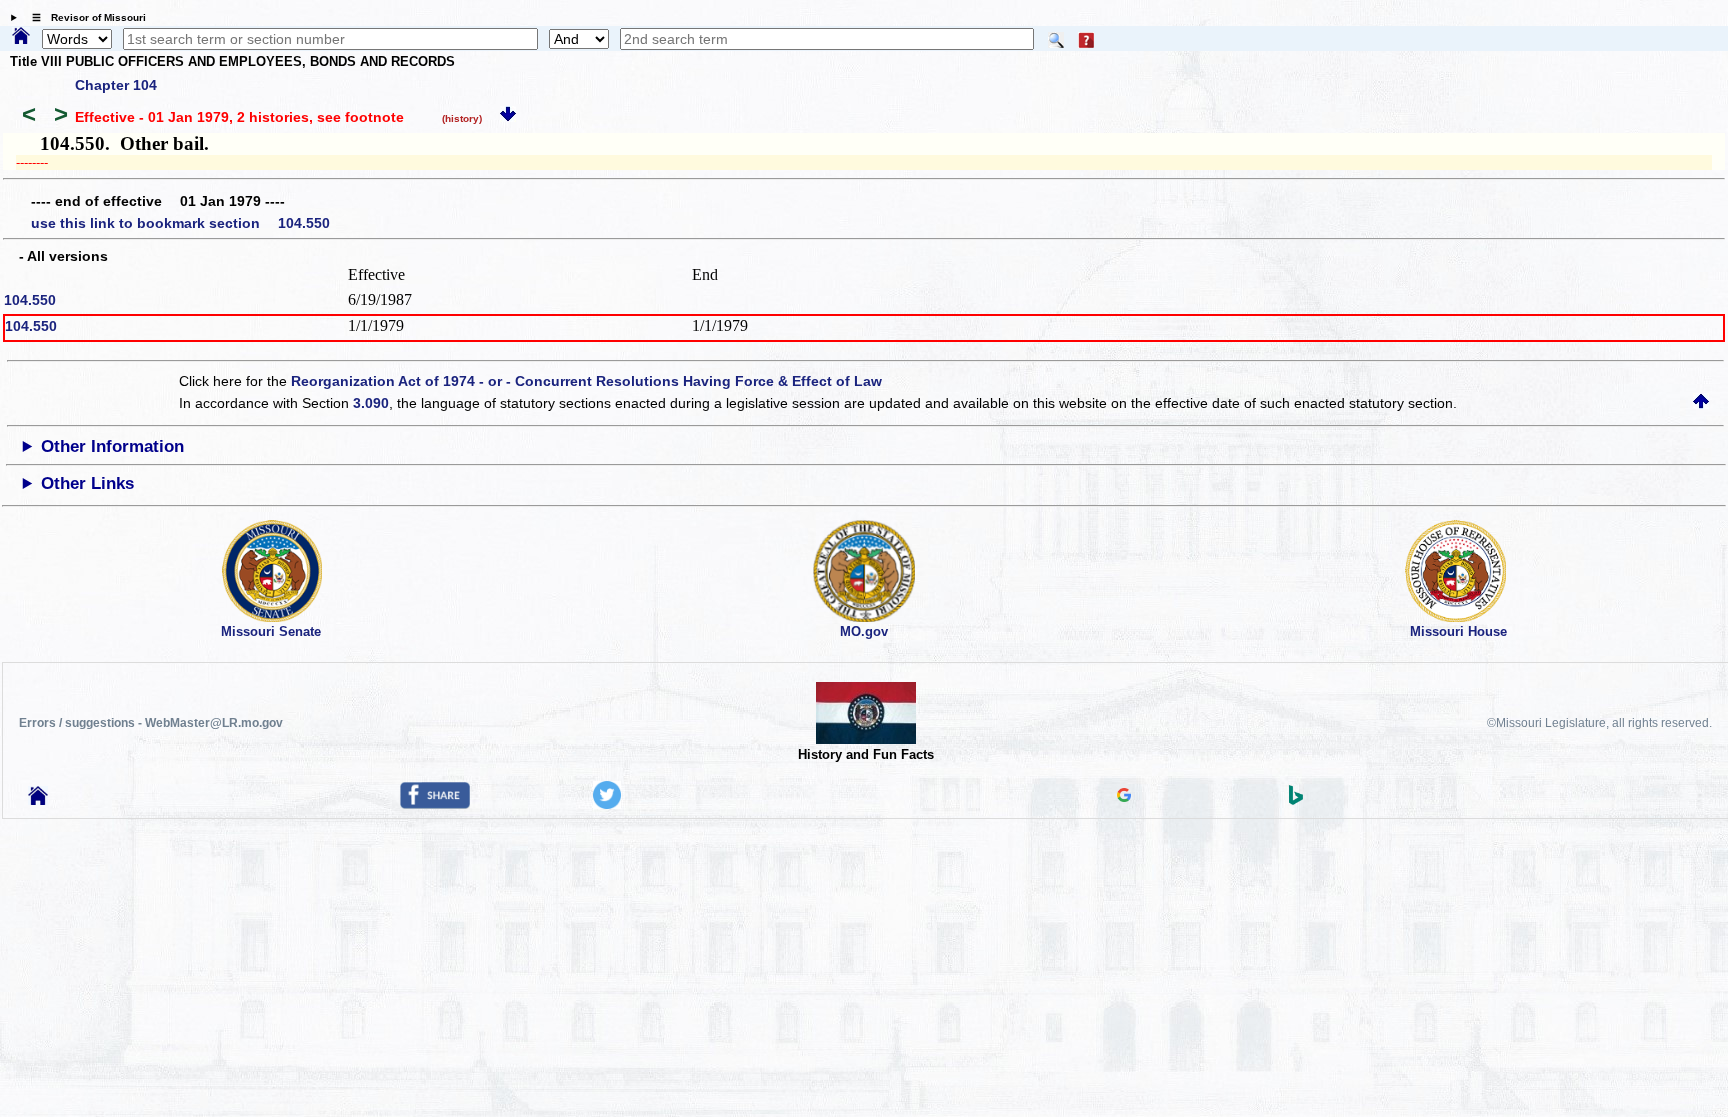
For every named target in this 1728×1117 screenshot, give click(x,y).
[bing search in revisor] (1296, 800)
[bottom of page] (508, 117)
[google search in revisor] (1124, 797)
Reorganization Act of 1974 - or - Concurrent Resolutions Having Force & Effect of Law (586, 381)
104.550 (30, 300)
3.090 (371, 403)
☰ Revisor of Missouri (84, 17)
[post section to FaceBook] (435, 804)
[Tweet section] (607, 804)
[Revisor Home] (38, 800)
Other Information (112, 446)
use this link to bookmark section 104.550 (180, 223)
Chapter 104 (116, 85)
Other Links (87, 483)
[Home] (21, 37)
